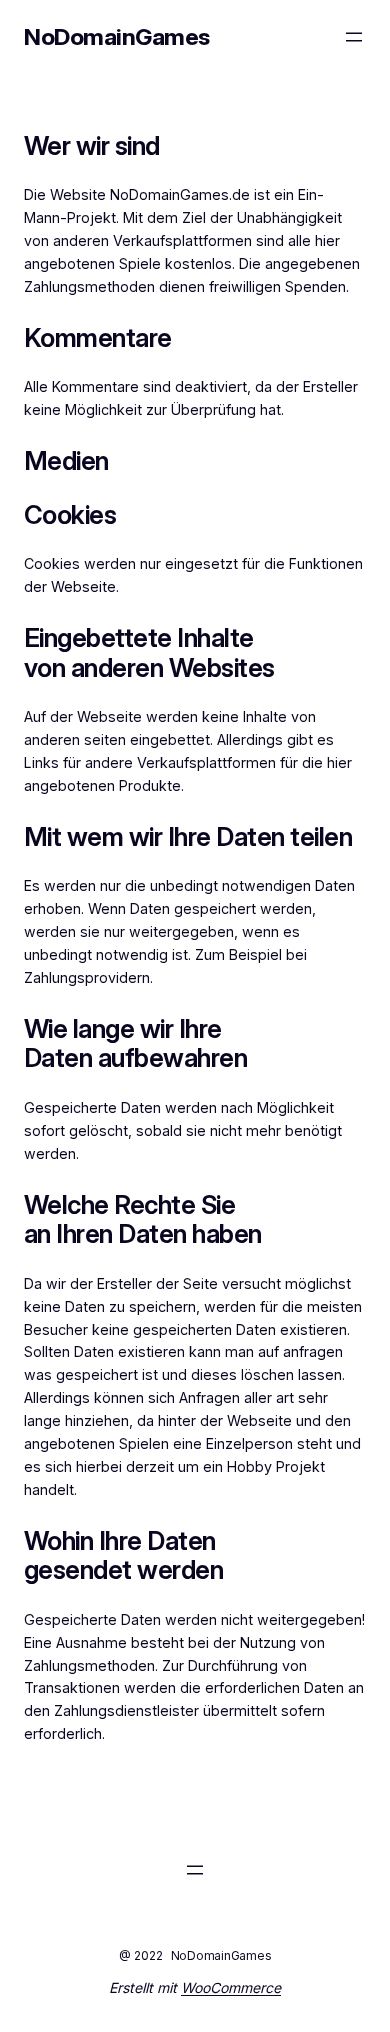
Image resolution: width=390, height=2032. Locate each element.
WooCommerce (231, 1987)
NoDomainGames (117, 36)
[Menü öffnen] (354, 37)
